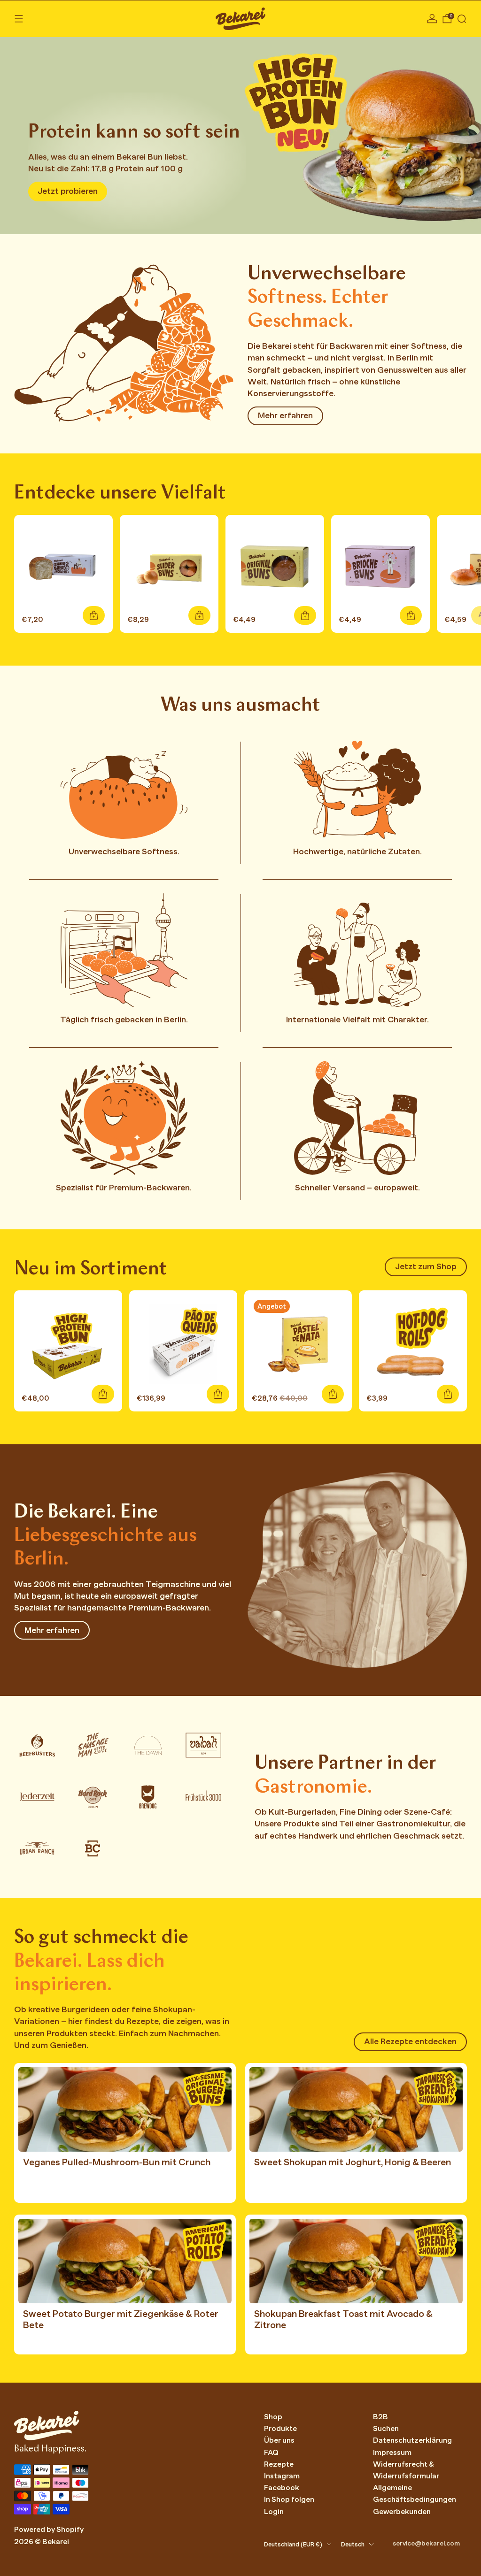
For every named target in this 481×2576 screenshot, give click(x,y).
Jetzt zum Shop (426, 1266)
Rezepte (279, 2464)
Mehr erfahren (285, 415)
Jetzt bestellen (67, 191)
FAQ (271, 2453)
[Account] (432, 19)
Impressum (392, 2453)
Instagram (282, 2476)
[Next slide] (464, 130)
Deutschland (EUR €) (293, 2545)
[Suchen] (462, 19)
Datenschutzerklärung (412, 2440)
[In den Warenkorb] (94, 615)
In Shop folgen (289, 2499)
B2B (380, 2417)
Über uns (279, 2440)
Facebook (282, 2488)
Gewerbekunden (402, 2512)
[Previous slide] (17, 130)
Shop (273, 2417)
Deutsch (353, 2545)
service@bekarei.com (426, 2543)
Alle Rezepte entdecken (410, 2041)
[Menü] (19, 19)
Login (274, 2512)
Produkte (280, 2429)
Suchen (386, 2429)
